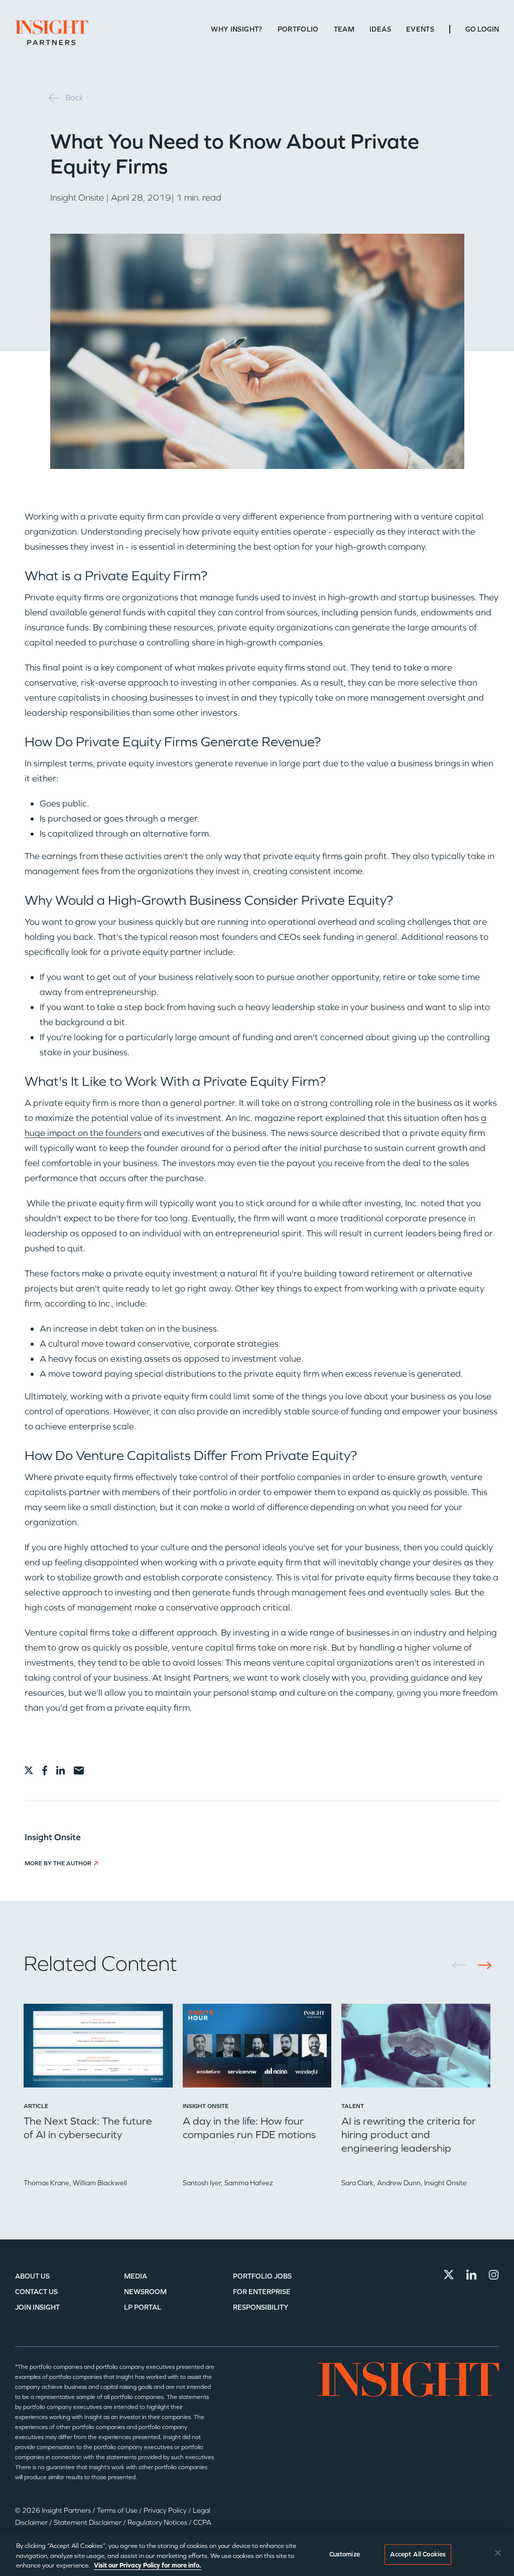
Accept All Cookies (418, 2554)
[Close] (498, 2553)
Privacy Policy (166, 2511)
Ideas (380, 29)
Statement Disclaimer (88, 2523)
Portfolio (298, 29)
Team (344, 29)
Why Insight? (236, 29)
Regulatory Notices (158, 2523)
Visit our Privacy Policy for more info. (148, 2565)
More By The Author (58, 1863)
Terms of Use (118, 2511)
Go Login (482, 29)
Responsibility (261, 2307)
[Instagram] (494, 2275)
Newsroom (145, 2292)
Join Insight (37, 2307)
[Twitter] (449, 2275)
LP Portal (143, 2307)
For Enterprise (262, 2292)
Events (420, 29)
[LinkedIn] (471, 2275)
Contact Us (36, 2292)
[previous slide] (463, 1965)
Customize (345, 2554)
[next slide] (481, 1965)
